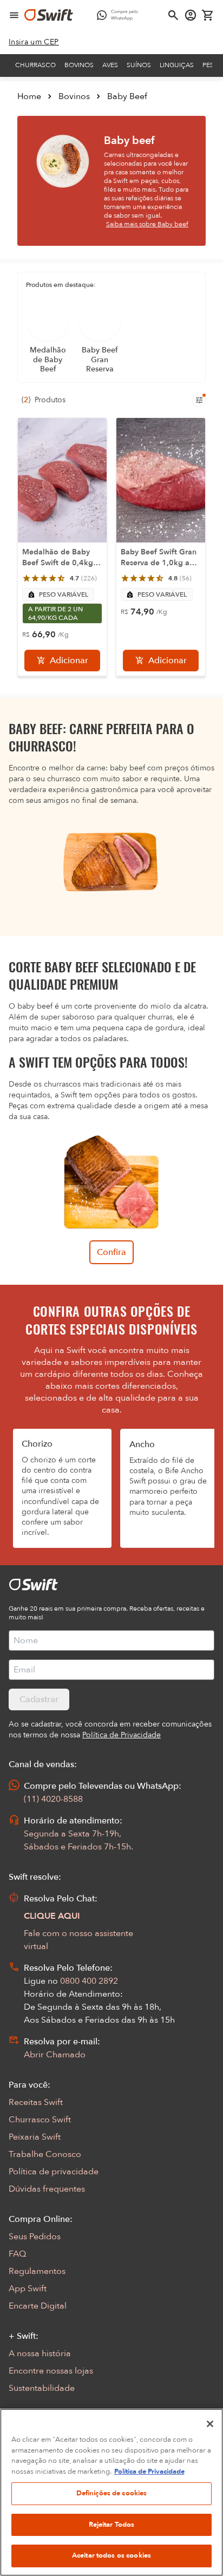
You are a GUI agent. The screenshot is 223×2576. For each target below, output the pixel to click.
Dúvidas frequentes (47, 2189)
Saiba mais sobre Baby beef (147, 224)
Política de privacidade (54, 2172)
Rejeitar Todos (112, 2525)
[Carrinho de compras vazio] (208, 15)
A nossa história (40, 2353)
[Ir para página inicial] (49, 15)
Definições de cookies (112, 2493)
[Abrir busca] (173, 15)
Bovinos (79, 65)
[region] (111, 2492)
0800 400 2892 (89, 1981)
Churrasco (35, 65)
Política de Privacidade (149, 2472)
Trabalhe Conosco (45, 2154)
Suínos (139, 65)
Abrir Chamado (55, 2055)
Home (29, 96)
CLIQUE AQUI (52, 1916)
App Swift (28, 2289)
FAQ (17, 2254)
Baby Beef (127, 96)
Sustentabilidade (42, 2388)
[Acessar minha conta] (191, 15)
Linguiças (177, 65)
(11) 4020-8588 (53, 1799)
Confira (111, 1252)
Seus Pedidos (35, 2237)
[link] (34, 42)
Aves (110, 65)
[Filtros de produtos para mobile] (199, 400)
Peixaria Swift (35, 2137)
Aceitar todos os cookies (111, 2555)
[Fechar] (210, 2424)
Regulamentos (37, 2271)
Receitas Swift (36, 2102)
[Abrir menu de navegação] (14, 15)
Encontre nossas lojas (51, 2371)
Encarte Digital (38, 2306)
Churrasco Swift (40, 2120)
